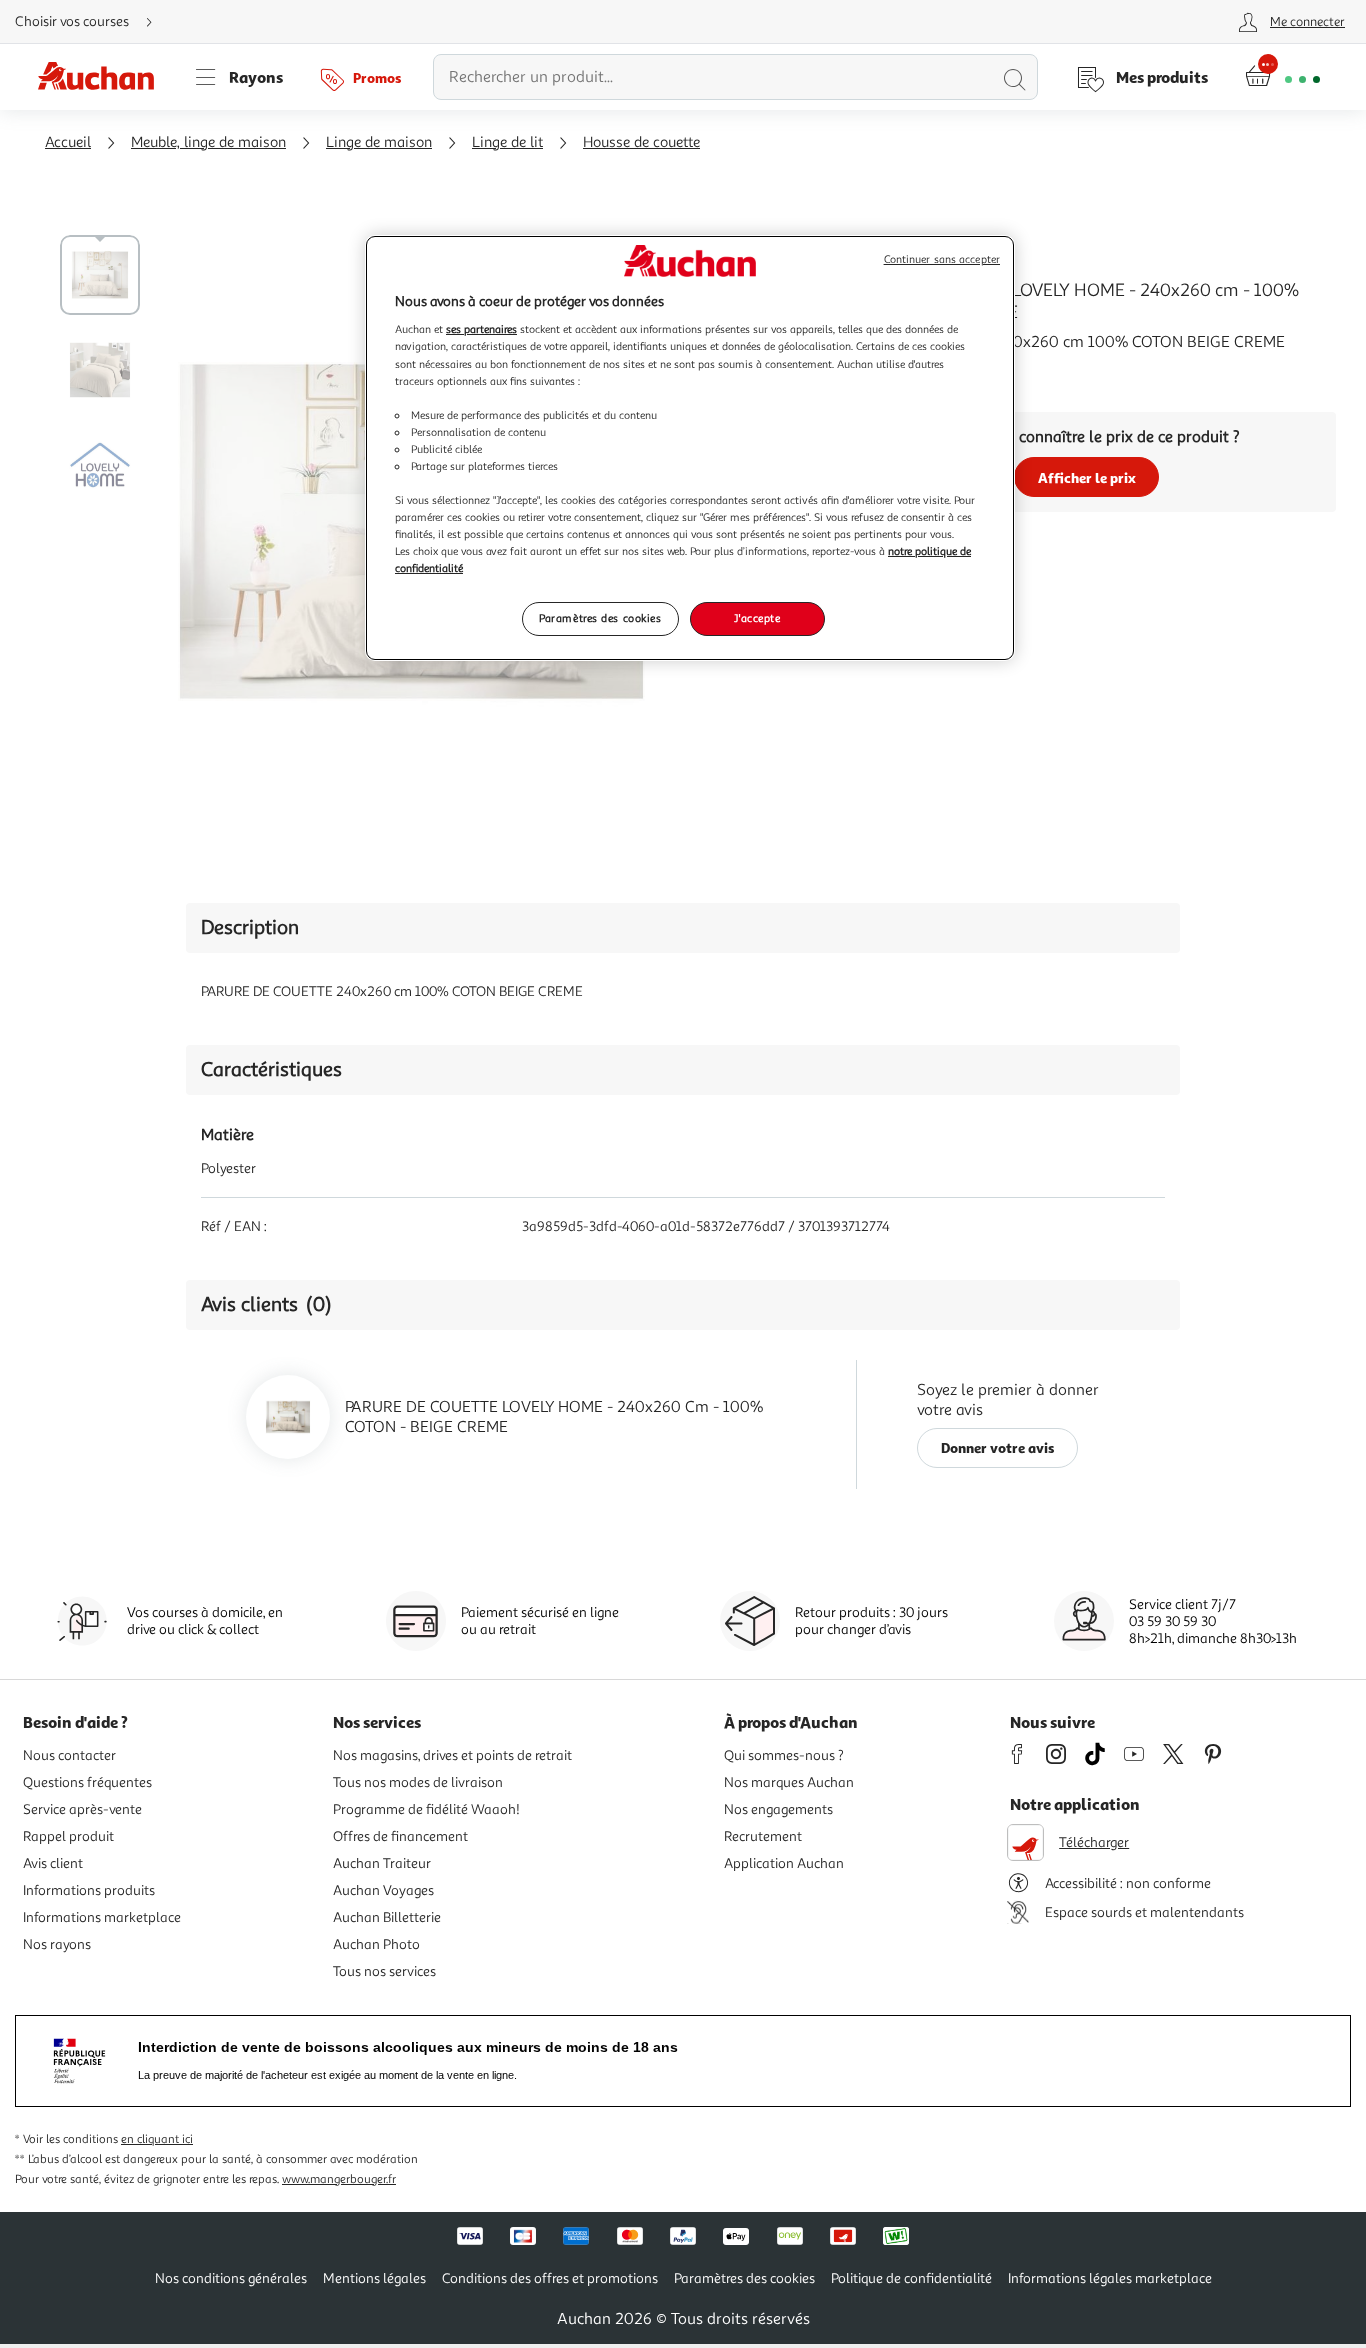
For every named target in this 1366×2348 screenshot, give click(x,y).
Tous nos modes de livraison (418, 1782)
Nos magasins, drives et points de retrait (452, 1755)
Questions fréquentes (87, 1782)
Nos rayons (57, 1944)
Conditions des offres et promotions (550, 2278)
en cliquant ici (157, 2139)
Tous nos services (384, 1971)
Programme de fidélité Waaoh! (426, 1809)
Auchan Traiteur (382, 1863)
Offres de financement (400, 1836)
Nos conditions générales (231, 2278)
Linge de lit (507, 142)
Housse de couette (641, 142)
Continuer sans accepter (942, 259)
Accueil (68, 142)
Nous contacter (69, 1755)
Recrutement (763, 1836)
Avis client (53, 1863)
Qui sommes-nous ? (784, 1755)
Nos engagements (778, 1809)
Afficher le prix (1087, 477)
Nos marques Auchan (789, 1782)
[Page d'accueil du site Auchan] (103, 77)
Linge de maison (379, 142)
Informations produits (89, 1890)
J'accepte (757, 618)
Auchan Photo (376, 1944)
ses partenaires (481, 329)
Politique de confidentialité (911, 2278)
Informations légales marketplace (1110, 2278)
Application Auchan (784, 1863)
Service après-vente (82, 1809)
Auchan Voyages (383, 1890)
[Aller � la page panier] (1282, 77)
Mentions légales (374, 2278)
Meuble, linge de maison (208, 142)
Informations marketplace (102, 1917)
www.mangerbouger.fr (339, 2179)
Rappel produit (68, 1836)
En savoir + (876, 372)
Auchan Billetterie (387, 1917)
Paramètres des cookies (600, 618)
